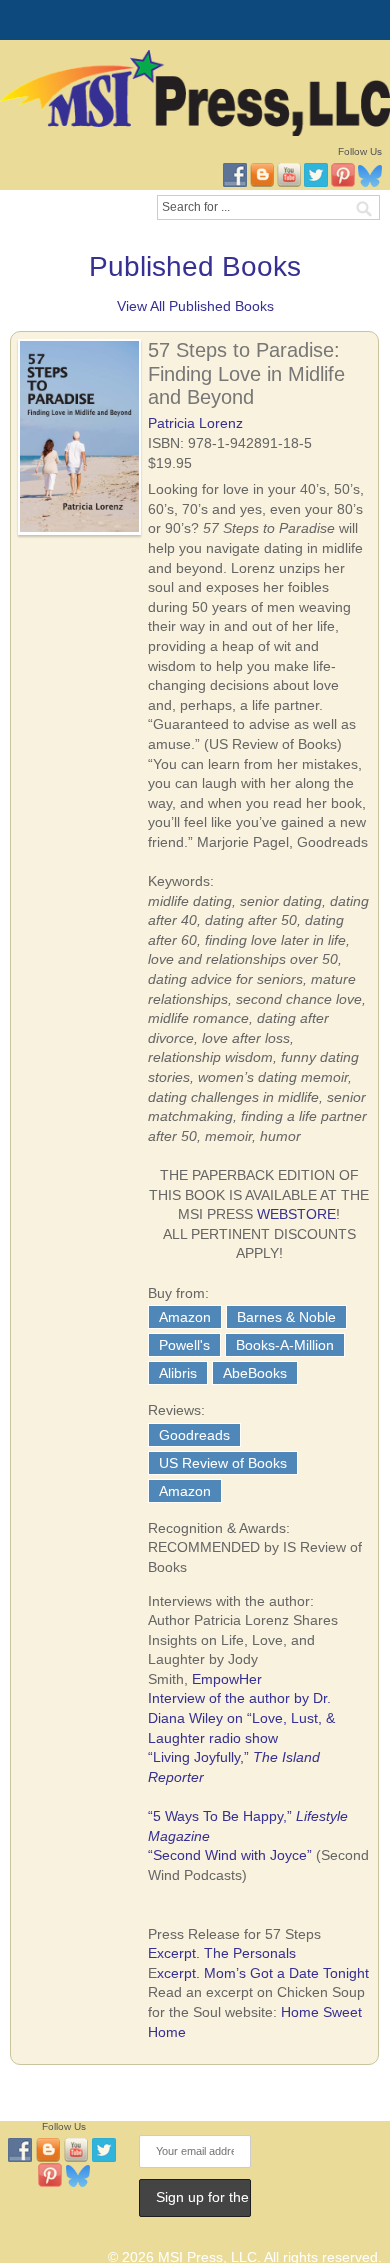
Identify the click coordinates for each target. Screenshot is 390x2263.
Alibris (178, 1373)
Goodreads (194, 1435)
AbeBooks (255, 1373)
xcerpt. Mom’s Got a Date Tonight (263, 1973)
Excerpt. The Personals (222, 1953)
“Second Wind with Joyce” (230, 1855)
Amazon (185, 1317)
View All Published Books (195, 306)
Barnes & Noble (286, 1317)
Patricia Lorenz (195, 423)
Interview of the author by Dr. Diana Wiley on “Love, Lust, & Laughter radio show (241, 1717)
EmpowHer (227, 1679)
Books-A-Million (285, 1345)
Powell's (184, 1345)
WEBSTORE (296, 1214)
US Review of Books (223, 1463)
